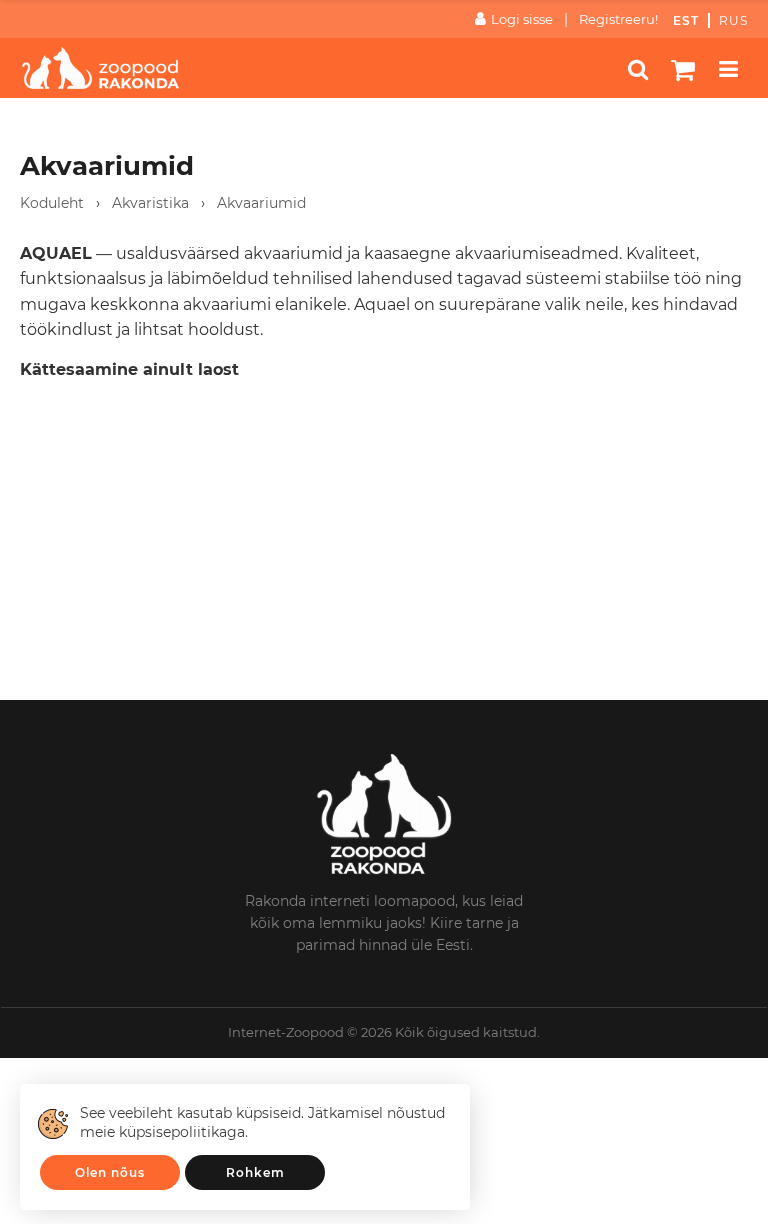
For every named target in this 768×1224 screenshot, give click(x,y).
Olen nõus (110, 1172)
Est (686, 20)
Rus (733, 20)
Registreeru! (618, 19)
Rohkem (255, 1172)
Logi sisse (522, 19)
